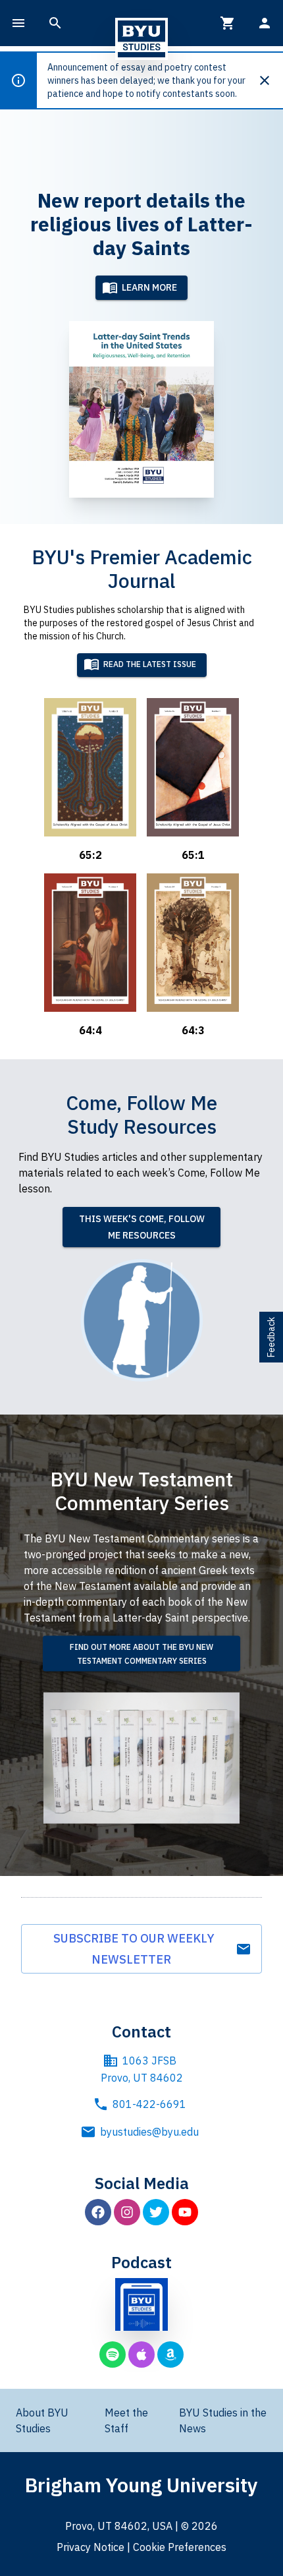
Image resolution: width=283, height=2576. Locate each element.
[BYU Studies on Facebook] (98, 2212)
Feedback (271, 1337)
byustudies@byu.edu (149, 2132)
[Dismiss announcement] (270, 80)
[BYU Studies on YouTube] (185, 2212)
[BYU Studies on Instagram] (127, 2212)
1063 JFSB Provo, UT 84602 (142, 2069)
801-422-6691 (149, 2104)
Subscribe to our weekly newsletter (134, 1949)
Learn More (149, 287)
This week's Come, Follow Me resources (142, 1227)
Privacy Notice (90, 2547)
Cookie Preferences (180, 2547)
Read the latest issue (150, 665)
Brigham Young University (141, 2485)
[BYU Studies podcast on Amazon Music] (170, 2355)
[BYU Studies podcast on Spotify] (113, 2355)
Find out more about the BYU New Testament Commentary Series (141, 1654)
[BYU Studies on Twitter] (156, 2212)
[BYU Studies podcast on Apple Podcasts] (141, 2355)
